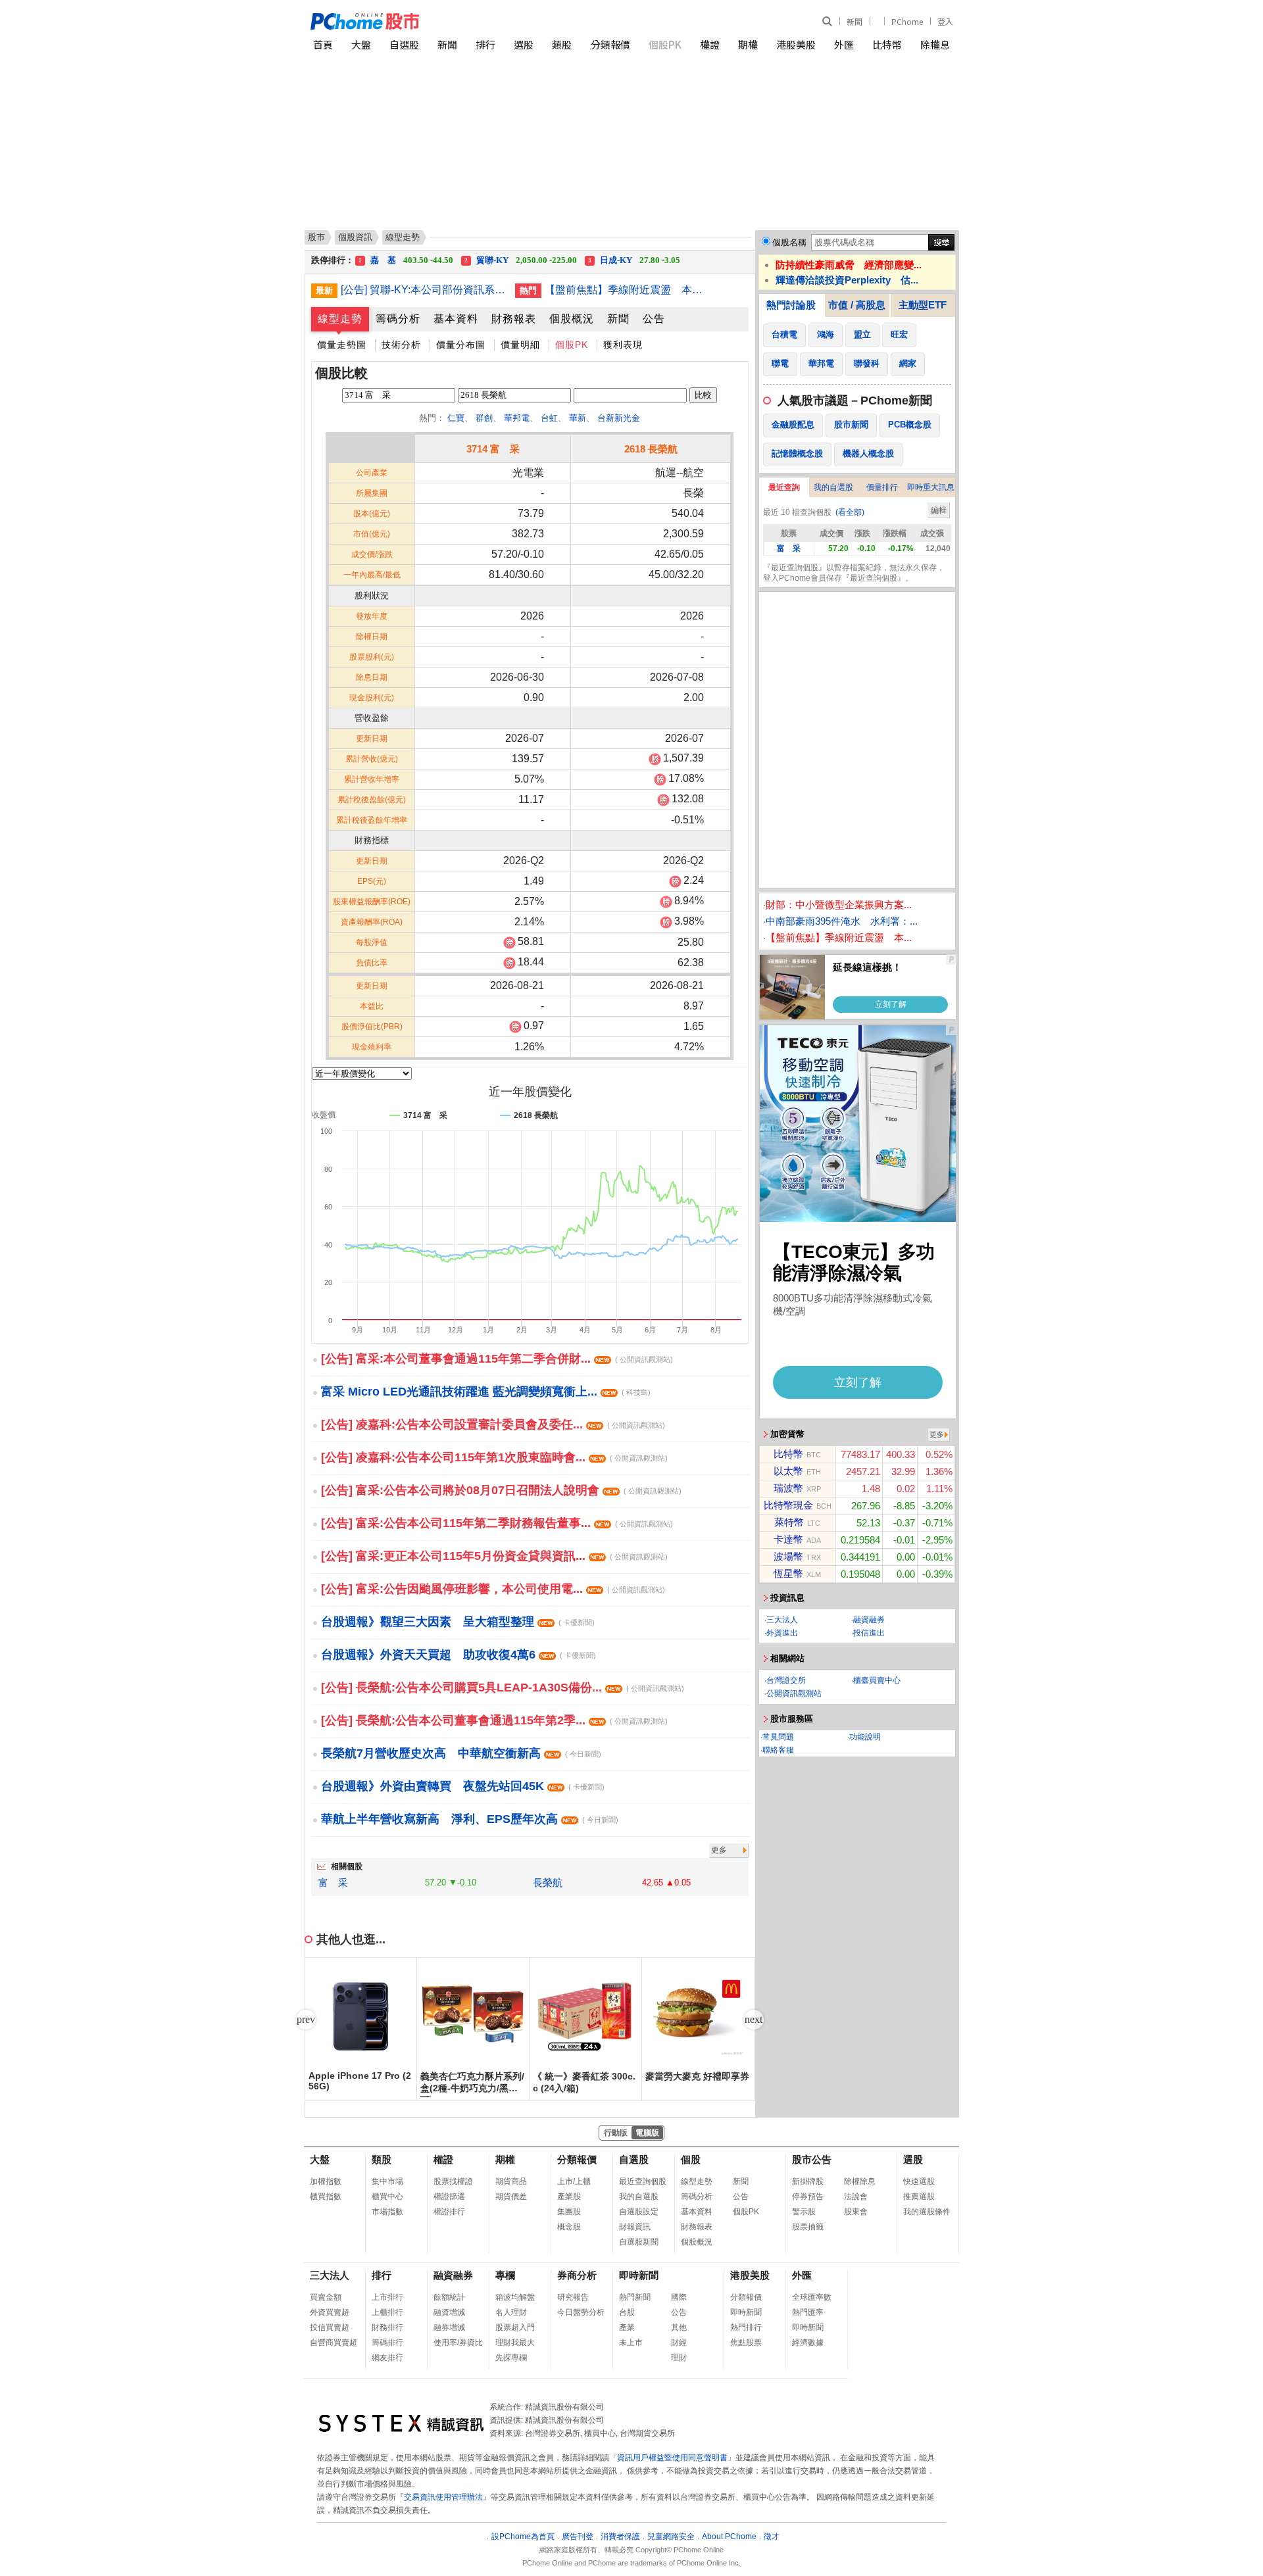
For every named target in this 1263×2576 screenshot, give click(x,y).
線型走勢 (340, 319)
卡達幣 (788, 1539)
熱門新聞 (635, 2297)
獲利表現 (623, 345)
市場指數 (387, 2212)
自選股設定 (639, 2212)
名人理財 (511, 2312)
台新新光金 (619, 418)
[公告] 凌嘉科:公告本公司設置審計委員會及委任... (493, 1424)
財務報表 (514, 319)
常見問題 (778, 1737)
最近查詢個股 (643, 2181)
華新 (578, 418)
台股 (627, 2312)
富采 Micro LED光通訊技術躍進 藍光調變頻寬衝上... (486, 1392)
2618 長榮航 (651, 449)
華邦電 (517, 418)
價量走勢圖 (342, 345)
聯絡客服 (778, 1750)
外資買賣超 (330, 2312)
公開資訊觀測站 (794, 1693)
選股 (524, 44)
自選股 (404, 44)
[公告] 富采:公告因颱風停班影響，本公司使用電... (493, 1589)
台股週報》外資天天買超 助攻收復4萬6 (458, 1655)
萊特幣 (789, 1522)
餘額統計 (449, 2297)
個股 (691, 2159)
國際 (679, 2297)
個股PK (665, 44)
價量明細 (520, 345)
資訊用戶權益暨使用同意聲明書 (672, 2458)
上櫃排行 (387, 2312)
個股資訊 (355, 237)
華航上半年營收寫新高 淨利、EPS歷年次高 (470, 1819)
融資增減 (449, 2312)
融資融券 (869, 1620)
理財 (679, 2358)
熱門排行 (746, 2327)
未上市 (631, 2343)
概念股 (569, 2227)
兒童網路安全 (671, 2537)
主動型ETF (923, 305)
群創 (484, 418)
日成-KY (634, 260)
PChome (907, 21)
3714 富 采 (493, 449)
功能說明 (865, 1737)
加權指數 (326, 2181)
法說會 (856, 2197)
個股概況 (572, 319)
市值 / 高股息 (857, 305)
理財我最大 (515, 2343)
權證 (710, 44)
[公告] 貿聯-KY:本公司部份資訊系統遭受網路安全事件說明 (423, 290)
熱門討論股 (791, 305)
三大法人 (782, 1620)
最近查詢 (784, 487)
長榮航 (548, 1883)
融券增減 (449, 2327)
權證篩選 (449, 2197)
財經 (679, 2343)
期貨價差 (511, 2197)
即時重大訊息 (931, 487)
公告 (654, 319)
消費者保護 (620, 2537)
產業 (627, 2327)
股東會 (856, 2212)
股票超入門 (515, 2327)
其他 (679, 2327)
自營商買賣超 (334, 2343)
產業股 (569, 2197)
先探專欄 (511, 2358)
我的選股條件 (927, 2212)
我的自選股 (833, 487)
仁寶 (456, 418)
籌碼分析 (398, 319)
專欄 (505, 2275)
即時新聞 (639, 2275)
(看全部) (850, 512)
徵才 (772, 2537)
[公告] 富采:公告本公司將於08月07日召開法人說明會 (501, 1490)
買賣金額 (326, 2297)
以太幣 (788, 1471)
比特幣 (887, 44)
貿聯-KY (521, 260)
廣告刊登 (578, 2537)
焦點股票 (746, 2343)
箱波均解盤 (515, 2297)
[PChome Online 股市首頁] (471, 21)
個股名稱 (789, 242)
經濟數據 (808, 2343)
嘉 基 (406, 260)
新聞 (854, 21)
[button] (754, 2020)
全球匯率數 (812, 2297)
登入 (945, 21)
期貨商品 (511, 2181)
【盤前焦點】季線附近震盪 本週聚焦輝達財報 (627, 290)
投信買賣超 (330, 2327)
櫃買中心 (387, 2197)
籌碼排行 (387, 2343)
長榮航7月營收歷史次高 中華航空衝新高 (461, 1753)
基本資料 (456, 319)
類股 (562, 44)
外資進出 (782, 1633)
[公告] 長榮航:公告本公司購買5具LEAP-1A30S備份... (503, 1688)
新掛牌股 (808, 2181)
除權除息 (860, 2181)
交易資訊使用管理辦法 (443, 2497)
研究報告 (573, 2297)
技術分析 (401, 345)
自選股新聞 (639, 2242)
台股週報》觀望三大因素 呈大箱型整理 (458, 1622)
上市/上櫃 (574, 2181)
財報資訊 (635, 2227)
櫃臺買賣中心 (877, 1680)
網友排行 (387, 2358)
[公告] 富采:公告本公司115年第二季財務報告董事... (497, 1523)
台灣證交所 (786, 1680)
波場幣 (788, 1556)
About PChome (729, 2537)
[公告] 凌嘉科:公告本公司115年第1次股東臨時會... (494, 1457)
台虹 (549, 418)
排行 (485, 44)
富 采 (333, 1883)
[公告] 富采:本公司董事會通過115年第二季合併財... (497, 1359)
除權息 (935, 44)
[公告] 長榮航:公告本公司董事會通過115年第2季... (494, 1720)
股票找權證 (453, 2181)
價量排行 (882, 487)
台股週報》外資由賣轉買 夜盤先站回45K (463, 1786)
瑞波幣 (788, 1488)
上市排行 (387, 2297)
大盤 (361, 44)
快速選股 (919, 2181)
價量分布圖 (461, 345)
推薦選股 (919, 2197)
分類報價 (610, 44)
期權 (748, 44)
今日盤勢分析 (581, 2312)
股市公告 (812, 2159)
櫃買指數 (326, 2197)
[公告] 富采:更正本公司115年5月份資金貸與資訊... (494, 1556)
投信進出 (869, 1633)
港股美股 (796, 44)
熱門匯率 (808, 2312)
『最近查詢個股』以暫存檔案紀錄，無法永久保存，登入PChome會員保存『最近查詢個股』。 (854, 573)
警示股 (804, 2212)
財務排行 (387, 2327)
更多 (719, 1850)
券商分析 (577, 2275)
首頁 (323, 44)
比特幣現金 (788, 1505)
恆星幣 (788, 1573)
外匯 (844, 44)
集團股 (569, 2212)
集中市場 (387, 2181)
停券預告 (808, 2197)
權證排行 (449, 2212)
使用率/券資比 (458, 2343)
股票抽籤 (808, 2227)
